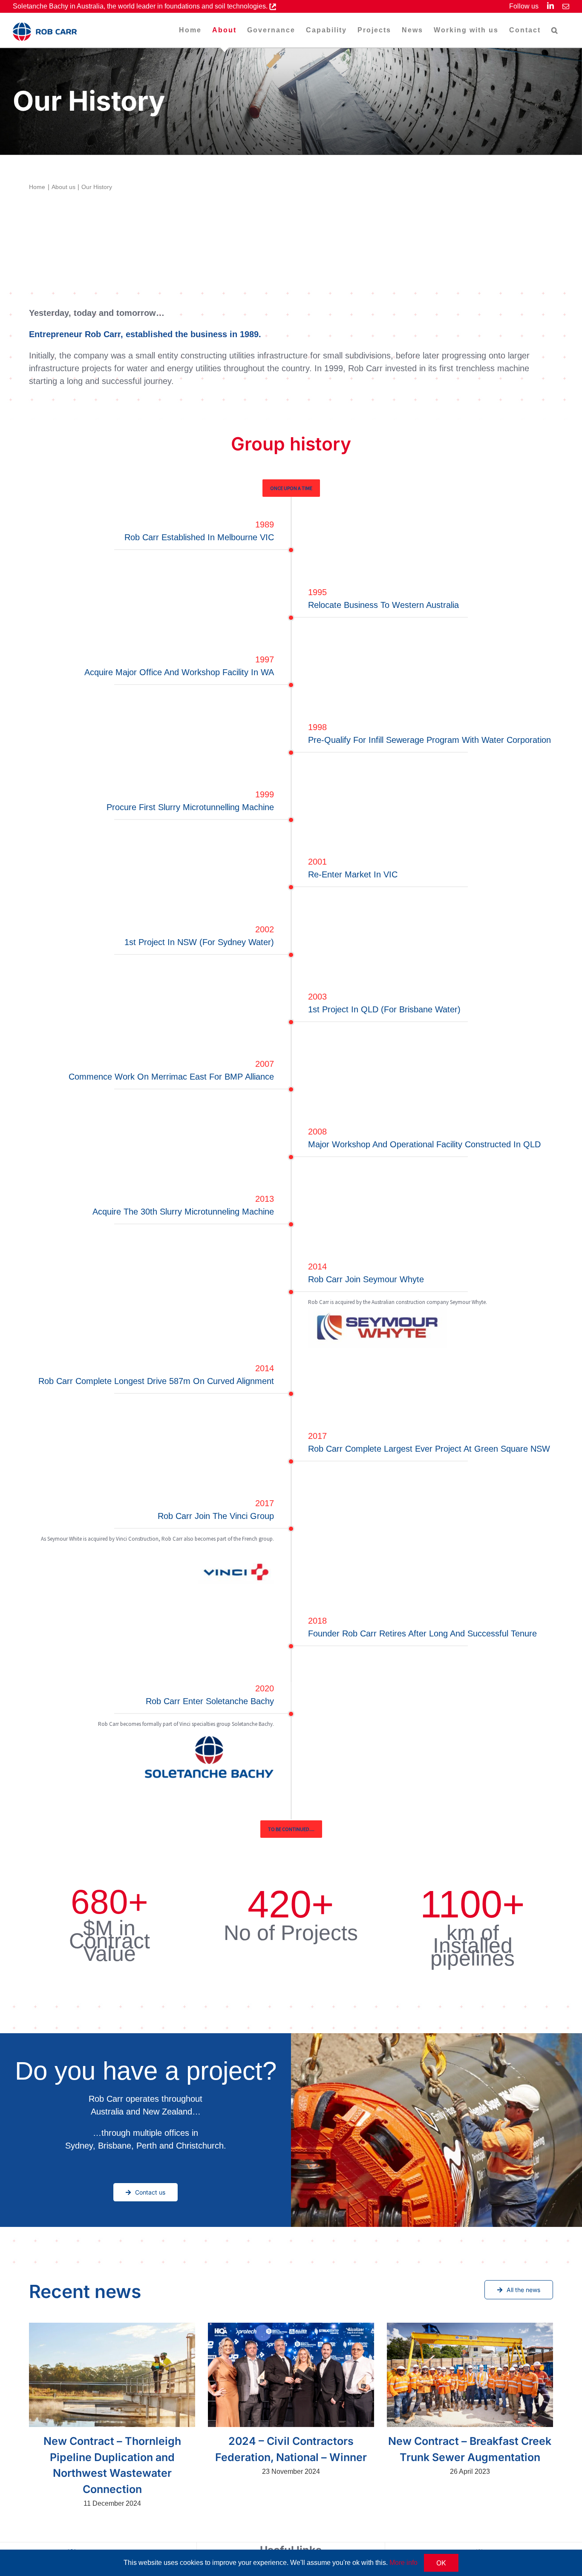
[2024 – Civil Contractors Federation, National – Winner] (291, 2375)
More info (403, 2563)
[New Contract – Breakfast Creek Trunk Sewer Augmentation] (470, 2375)
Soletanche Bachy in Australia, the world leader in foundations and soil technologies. (141, 6)
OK (441, 2563)
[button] (555, 30)
